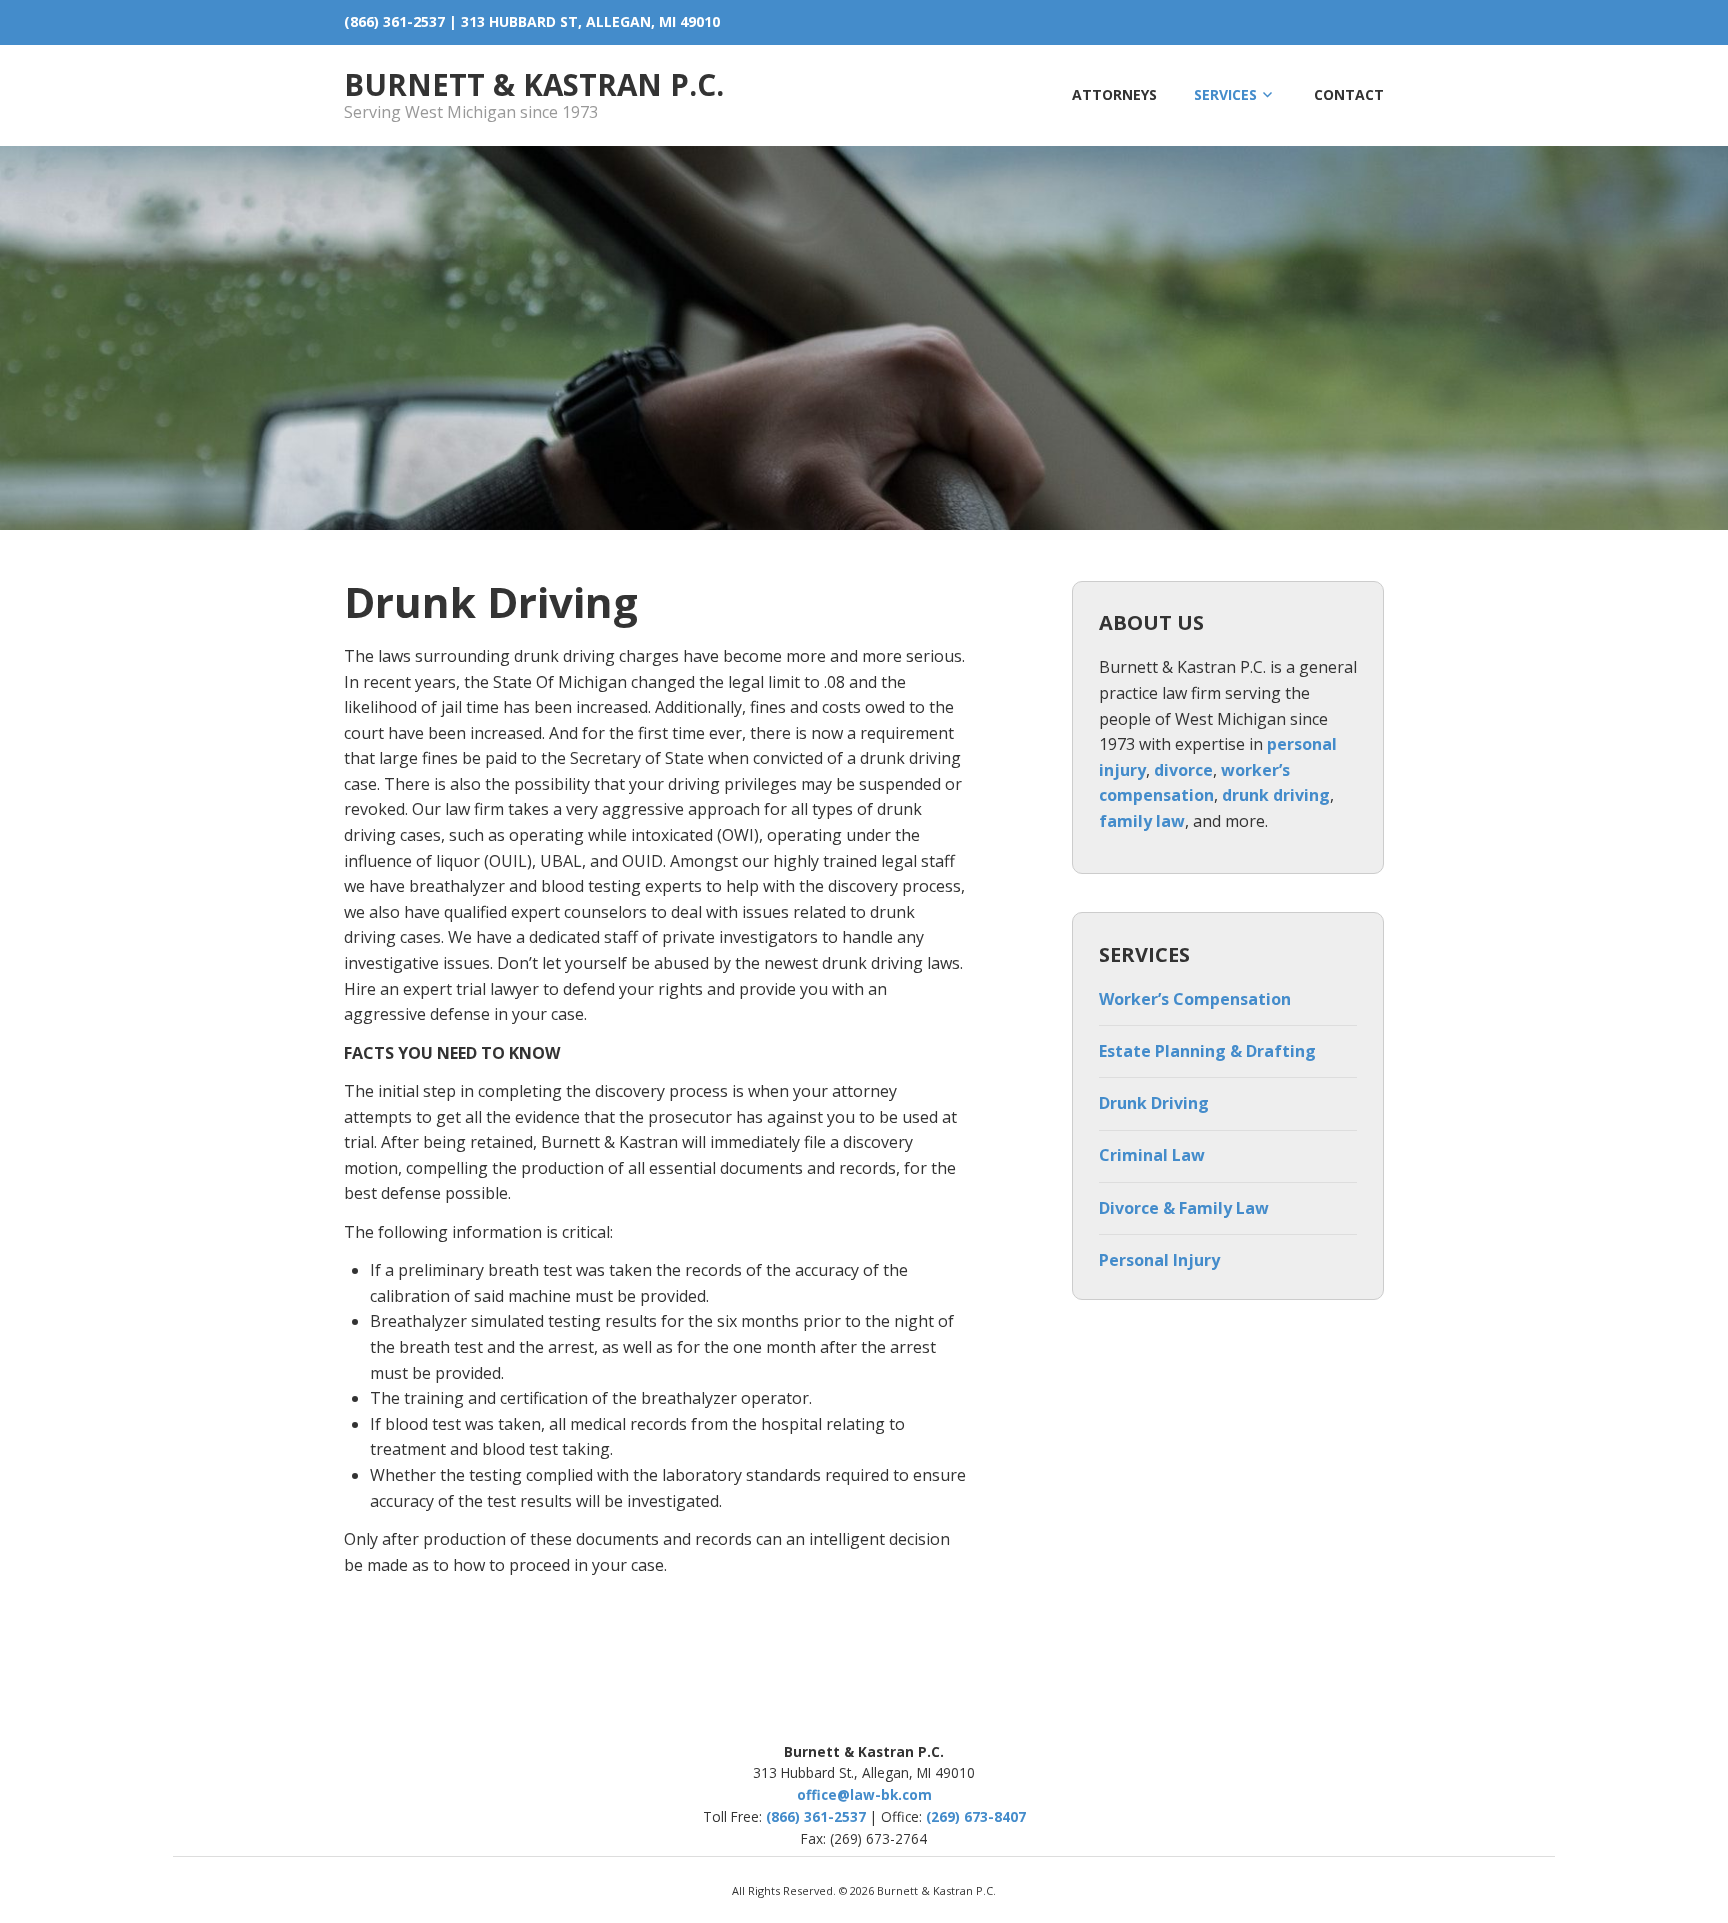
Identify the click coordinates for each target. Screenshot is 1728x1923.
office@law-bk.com (864, 1794)
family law (1142, 821)
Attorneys (1114, 94)
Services (1225, 94)
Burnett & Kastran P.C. (534, 84)
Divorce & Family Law (1184, 1208)
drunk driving (1276, 795)
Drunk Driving (1154, 1103)
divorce (1183, 770)
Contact (1349, 94)
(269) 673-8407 (976, 1816)
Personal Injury (1159, 1260)
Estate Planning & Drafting (1207, 1051)
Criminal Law (1152, 1155)
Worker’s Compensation (1195, 999)
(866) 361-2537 (394, 21)
